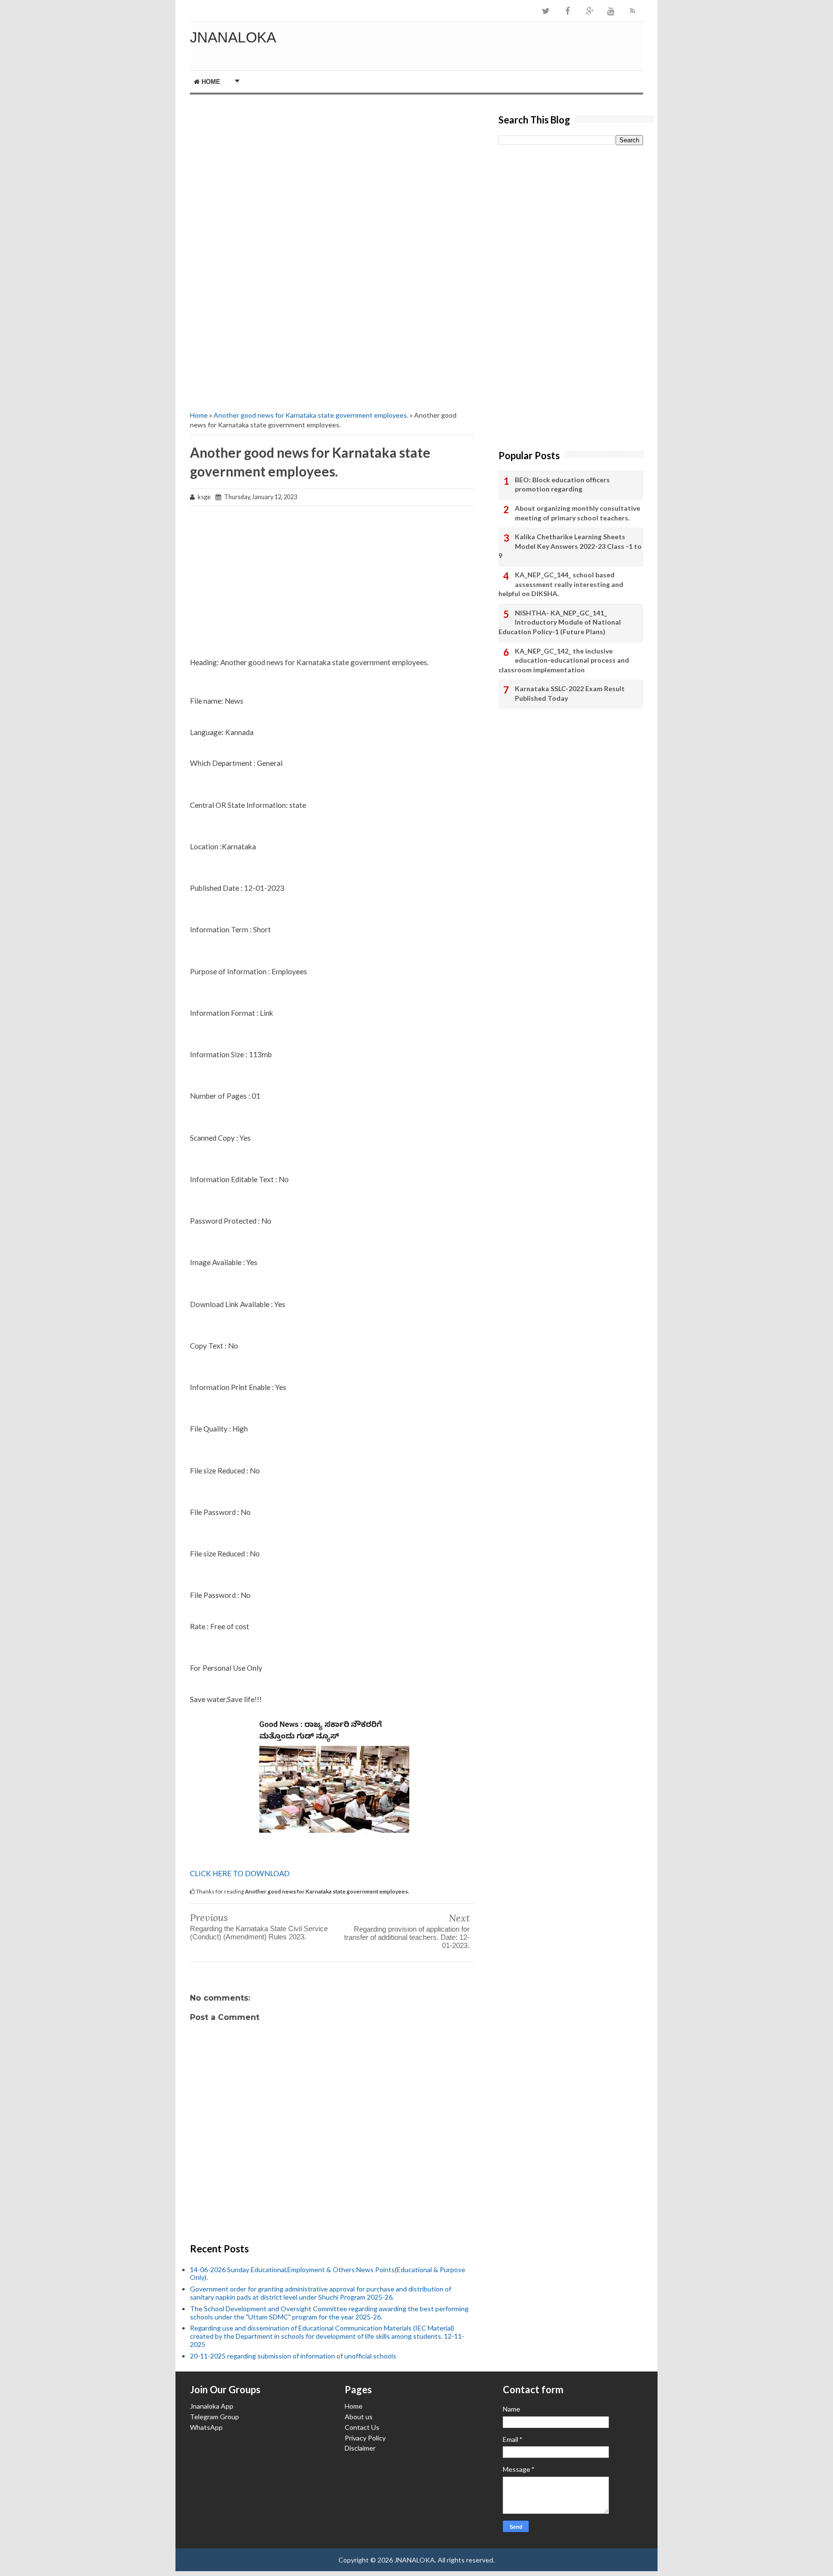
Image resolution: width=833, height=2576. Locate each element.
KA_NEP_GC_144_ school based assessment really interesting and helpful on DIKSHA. (561, 584)
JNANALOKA (233, 37)
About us (359, 2417)
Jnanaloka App (212, 2406)
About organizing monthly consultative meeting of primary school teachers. (578, 513)
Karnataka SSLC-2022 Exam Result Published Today (570, 693)
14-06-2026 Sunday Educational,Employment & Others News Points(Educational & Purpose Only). (328, 2274)
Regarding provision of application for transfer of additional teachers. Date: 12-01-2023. (407, 1937)
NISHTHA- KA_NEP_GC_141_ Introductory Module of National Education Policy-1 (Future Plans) (560, 622)
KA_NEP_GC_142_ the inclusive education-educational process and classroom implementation (564, 660)
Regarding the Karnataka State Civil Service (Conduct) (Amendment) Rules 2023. (259, 1933)
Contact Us (362, 2427)
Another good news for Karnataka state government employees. (311, 415)
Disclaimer (360, 2448)
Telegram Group (215, 2417)
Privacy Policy (365, 2438)
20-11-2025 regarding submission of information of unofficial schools (293, 2356)
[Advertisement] (332, 177)
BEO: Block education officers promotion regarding (562, 484)
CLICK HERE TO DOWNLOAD (240, 1873)
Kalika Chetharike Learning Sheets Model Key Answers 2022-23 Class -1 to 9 (570, 546)
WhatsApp (206, 2427)
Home (210, 82)
